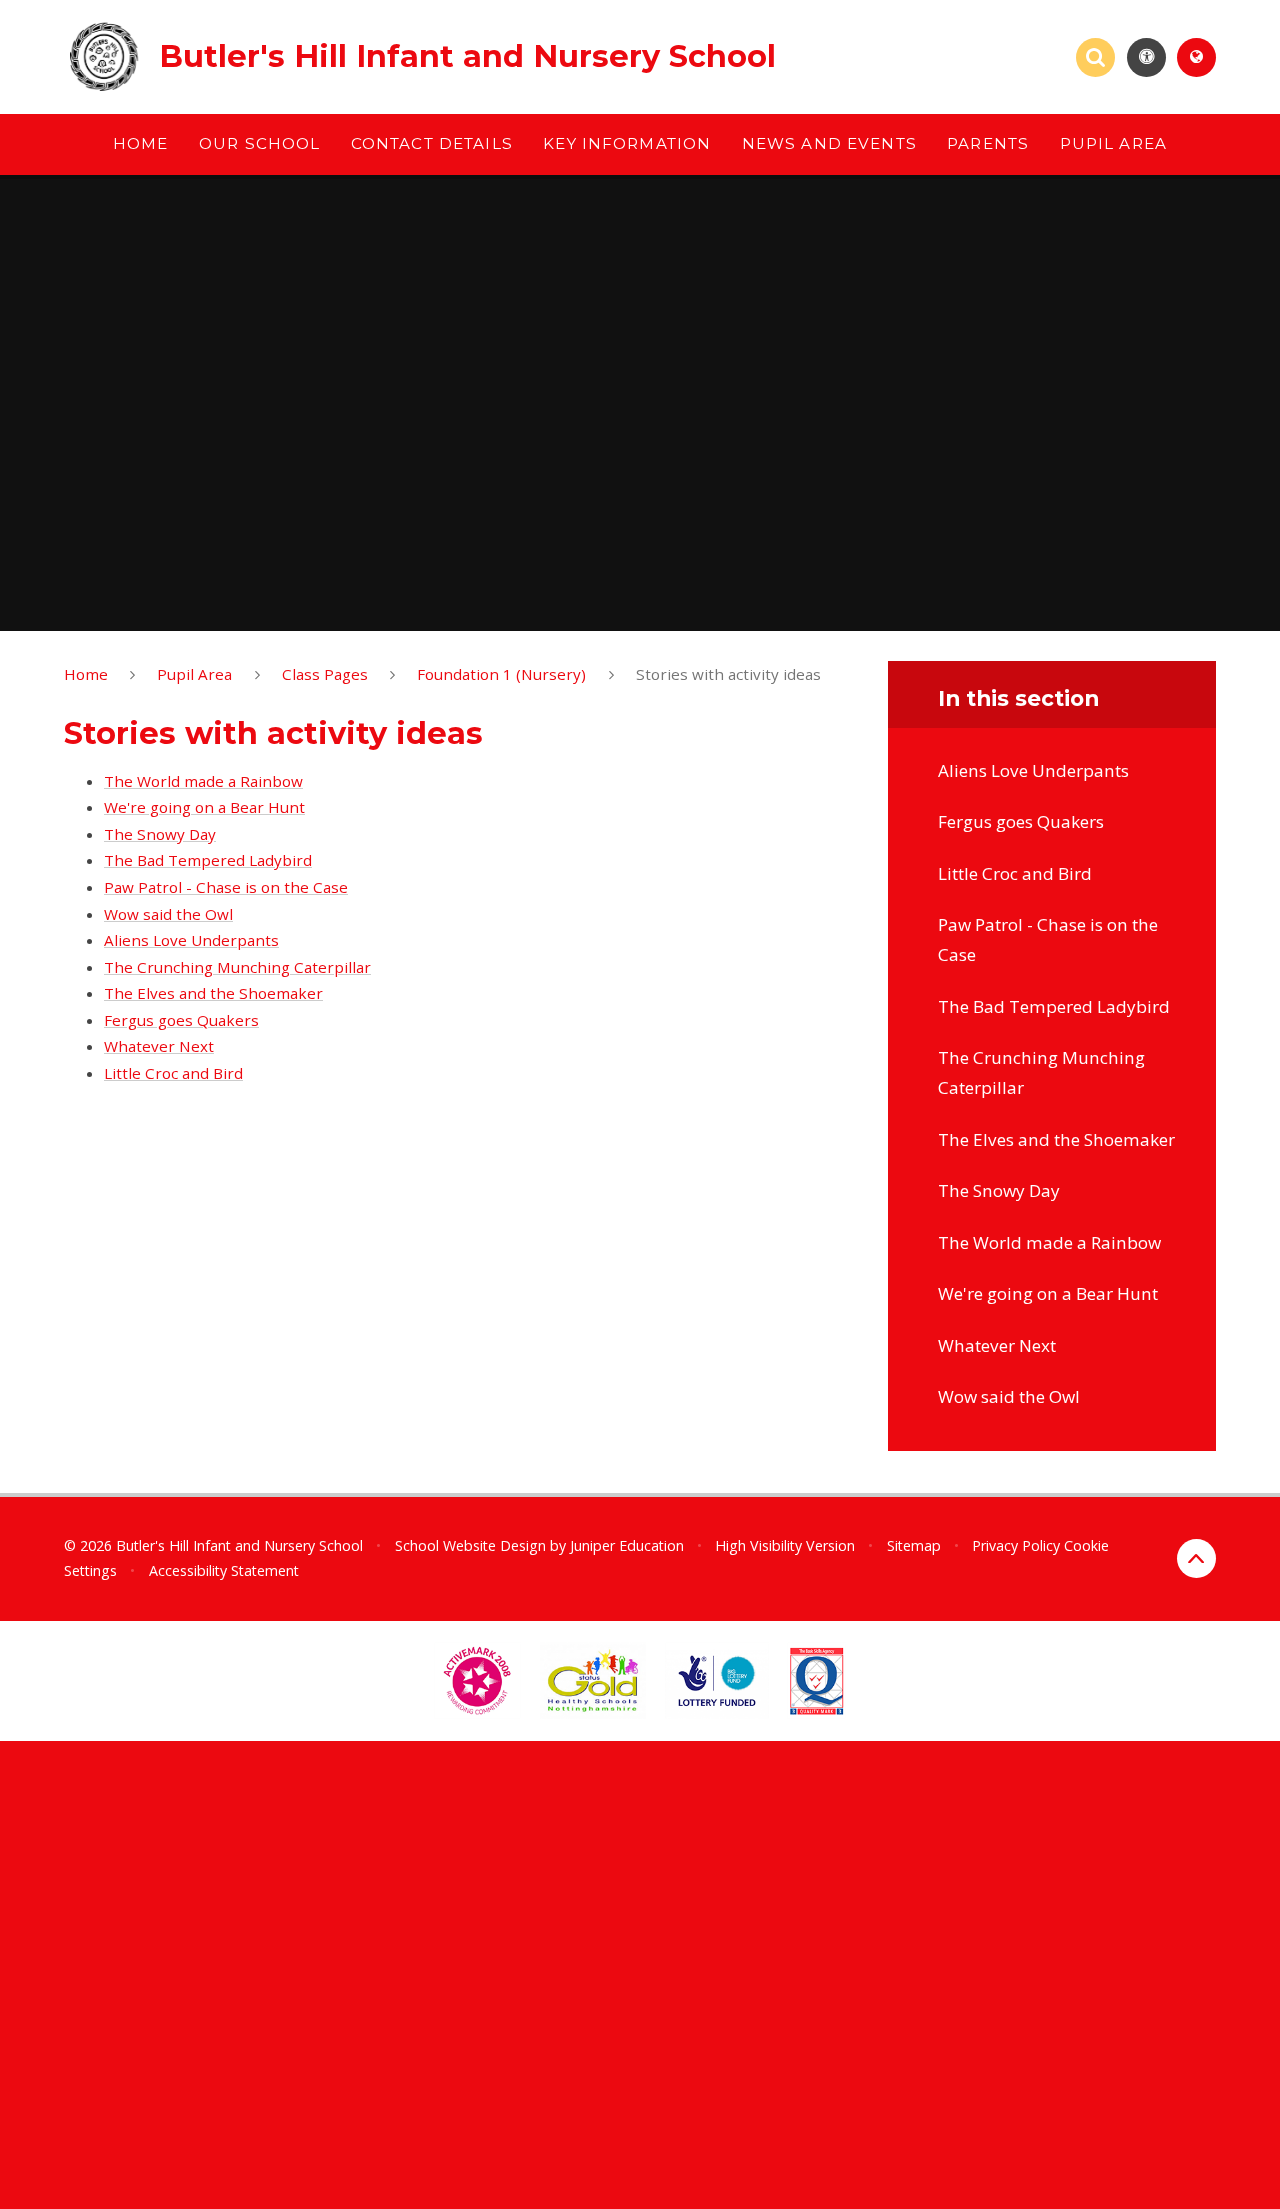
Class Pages (325, 674)
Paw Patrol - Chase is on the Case (226, 887)
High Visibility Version (785, 1545)
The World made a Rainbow (203, 781)
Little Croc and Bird (173, 1073)
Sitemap (914, 1545)
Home (86, 674)
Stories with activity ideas (728, 674)
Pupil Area (194, 674)
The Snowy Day (160, 834)
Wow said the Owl (168, 914)
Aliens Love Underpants (191, 940)
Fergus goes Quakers (181, 1020)
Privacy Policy (1016, 1545)
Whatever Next (159, 1046)
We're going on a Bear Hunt (204, 807)
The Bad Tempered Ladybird (208, 860)
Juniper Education (627, 1545)
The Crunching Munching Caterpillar (237, 967)
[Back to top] (1196, 1558)
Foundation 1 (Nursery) (501, 674)
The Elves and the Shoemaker (213, 993)
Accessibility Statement (224, 1570)
